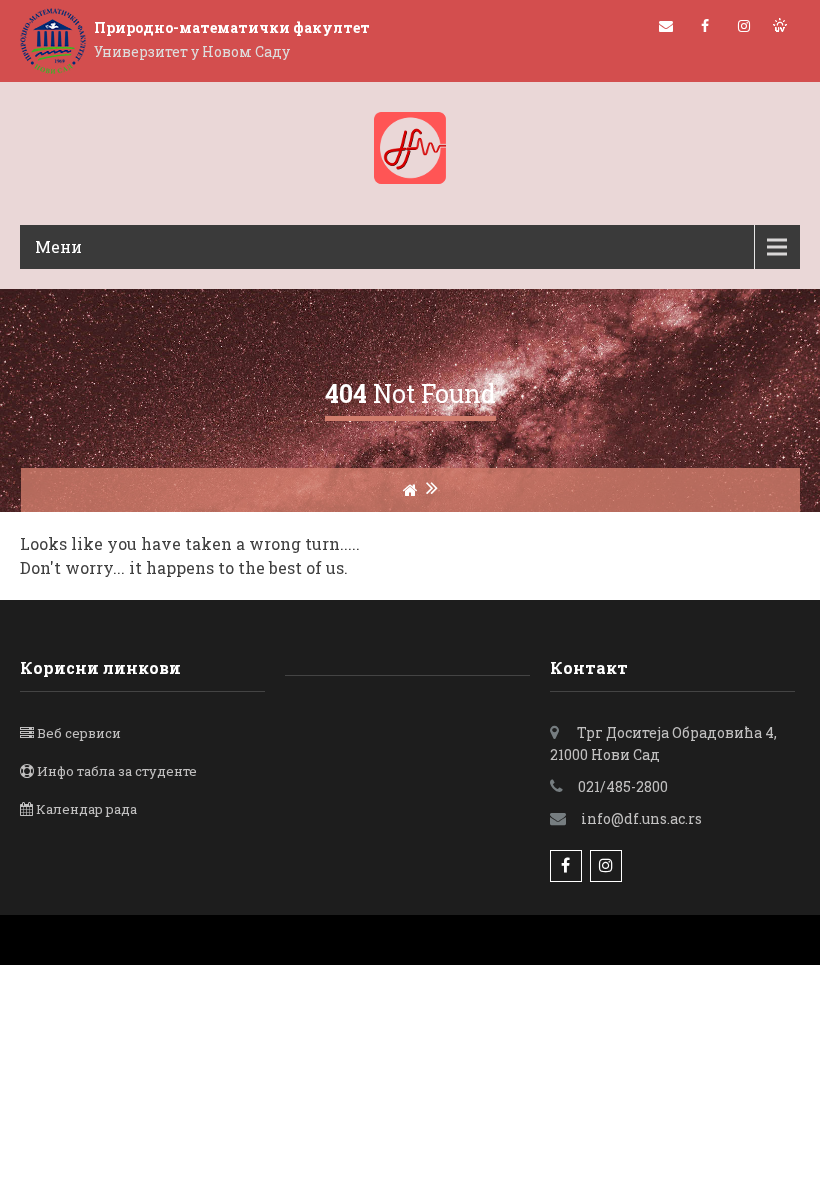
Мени (58, 246)
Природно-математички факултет (232, 27)
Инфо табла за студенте (117, 771)
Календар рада (86, 809)
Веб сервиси (79, 733)
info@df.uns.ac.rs (641, 818)
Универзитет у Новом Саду (192, 51)
